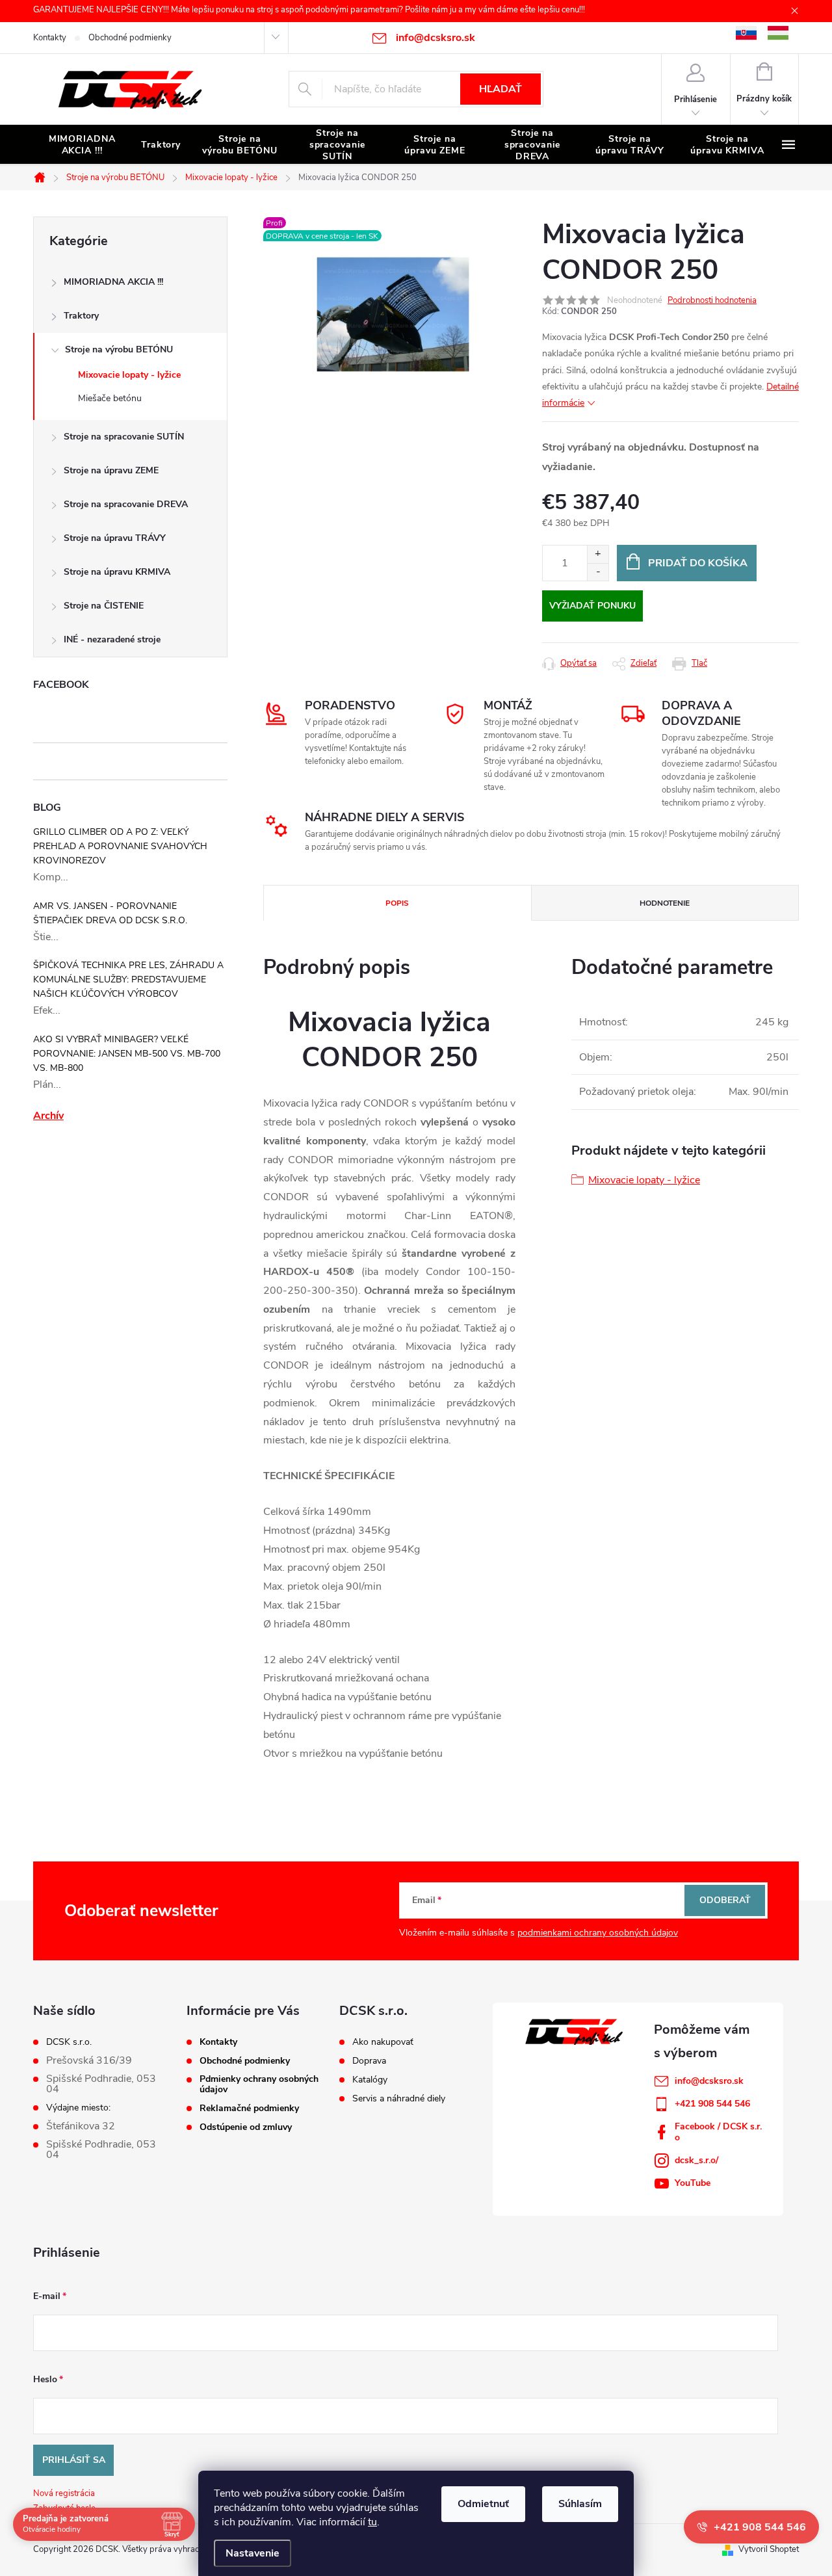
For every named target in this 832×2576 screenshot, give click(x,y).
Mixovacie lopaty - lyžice (129, 375)
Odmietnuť (483, 2504)
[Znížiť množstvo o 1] (598, 572)
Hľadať (500, 89)
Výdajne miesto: (78, 2108)
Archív (48, 1116)
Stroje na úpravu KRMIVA (117, 572)
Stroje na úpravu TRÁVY (115, 538)
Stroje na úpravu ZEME (111, 470)
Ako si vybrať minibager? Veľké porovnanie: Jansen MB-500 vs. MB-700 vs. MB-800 (127, 1054)
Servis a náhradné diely (399, 2099)
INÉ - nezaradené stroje (112, 639)
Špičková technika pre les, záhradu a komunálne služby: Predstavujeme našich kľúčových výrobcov (128, 979)
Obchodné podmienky (130, 38)
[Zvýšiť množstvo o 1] (598, 554)
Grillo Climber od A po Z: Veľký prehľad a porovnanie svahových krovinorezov (120, 846)
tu (372, 2522)
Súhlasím (580, 2504)
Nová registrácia (64, 2493)
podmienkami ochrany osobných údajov (598, 1933)
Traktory (81, 316)
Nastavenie (253, 2553)
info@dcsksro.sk (709, 2081)
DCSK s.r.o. (69, 2042)
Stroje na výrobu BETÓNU (119, 349)
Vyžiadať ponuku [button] (592, 606)
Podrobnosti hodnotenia (712, 300)
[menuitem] (82, 145)
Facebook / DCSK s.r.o (718, 2132)
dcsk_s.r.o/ (696, 2160)
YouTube (693, 2183)
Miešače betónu (110, 398)
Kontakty (50, 38)
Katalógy (370, 2080)
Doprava (369, 2061)
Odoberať (725, 1900)
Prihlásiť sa (74, 2460)
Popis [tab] (397, 903)
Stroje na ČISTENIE (104, 606)
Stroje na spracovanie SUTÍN (124, 437)
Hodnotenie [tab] (665, 903)
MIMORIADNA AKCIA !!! (113, 282)
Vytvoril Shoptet (769, 2549)
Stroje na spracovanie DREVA (126, 504)
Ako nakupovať (383, 2042)
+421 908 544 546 (712, 2104)
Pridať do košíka (698, 563)
